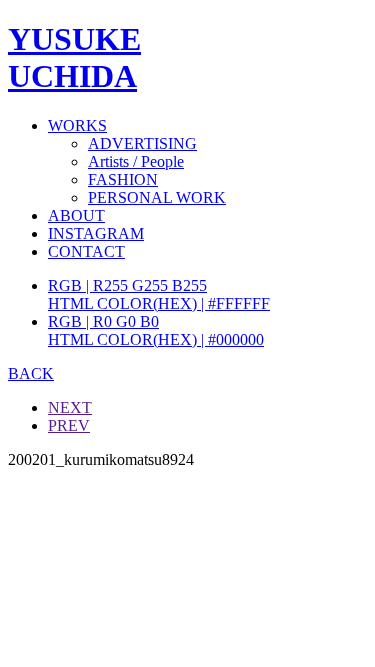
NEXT (70, 407)
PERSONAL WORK (157, 197)
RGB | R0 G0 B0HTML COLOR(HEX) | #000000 (156, 330)
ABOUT (76, 215)
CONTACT (86, 251)
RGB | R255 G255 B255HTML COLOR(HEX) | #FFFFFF (159, 294)
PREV (69, 425)
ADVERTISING (142, 143)
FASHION (123, 179)
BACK (31, 373)
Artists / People (136, 161)
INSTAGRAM (96, 233)
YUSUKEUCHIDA (74, 57)
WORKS (77, 125)
